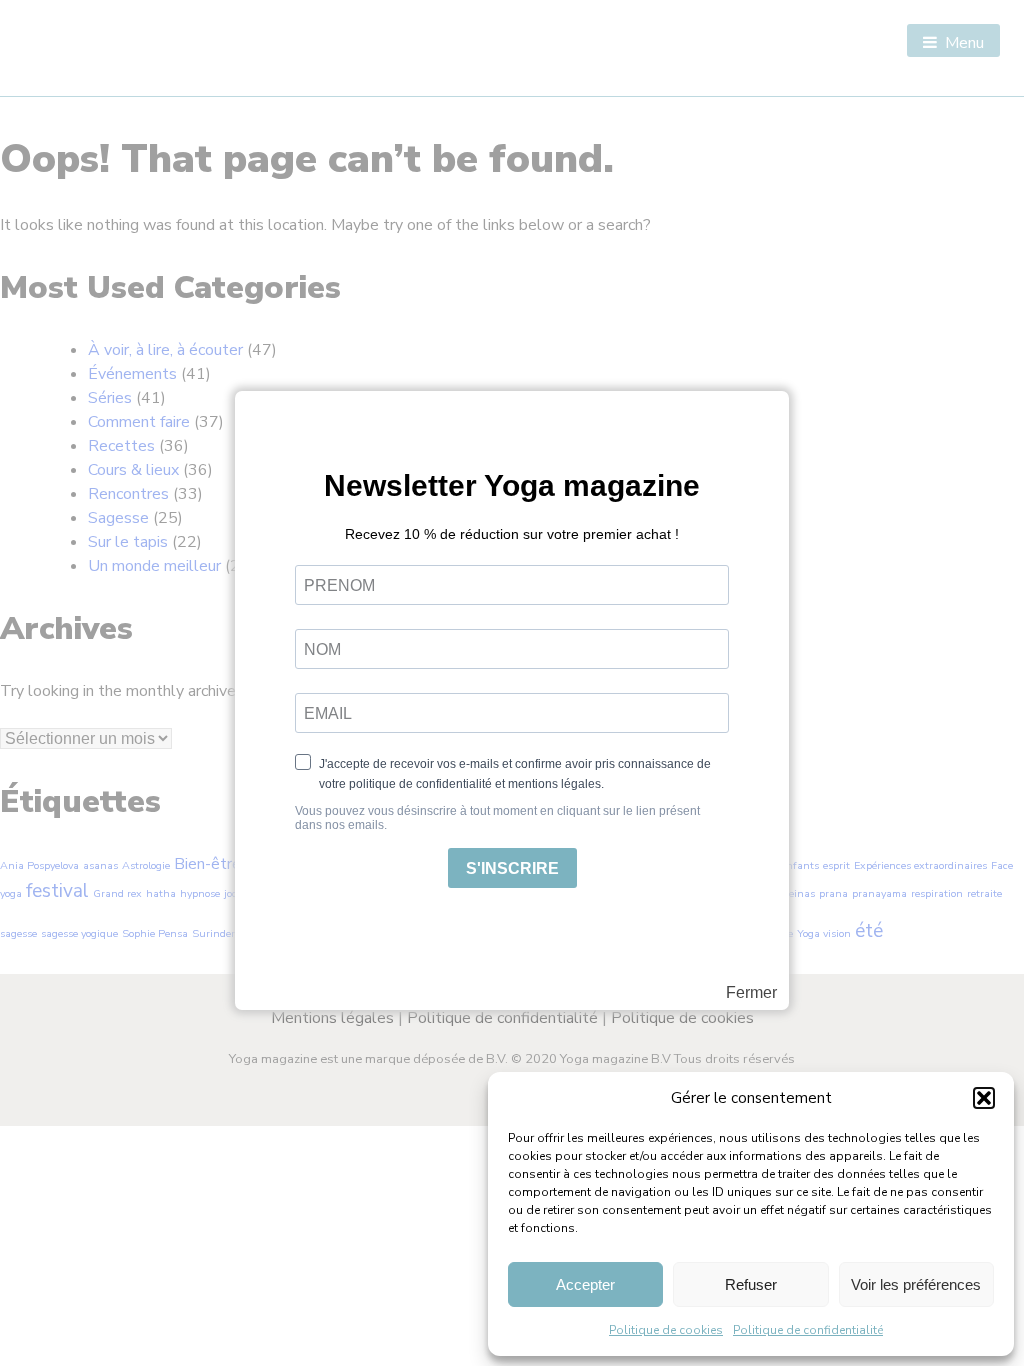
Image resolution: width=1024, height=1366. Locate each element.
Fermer (751, 993)
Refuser (751, 1284)
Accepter (585, 1284)
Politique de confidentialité (808, 1330)
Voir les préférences (916, 1284)
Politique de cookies (666, 1330)
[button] (984, 1098)
